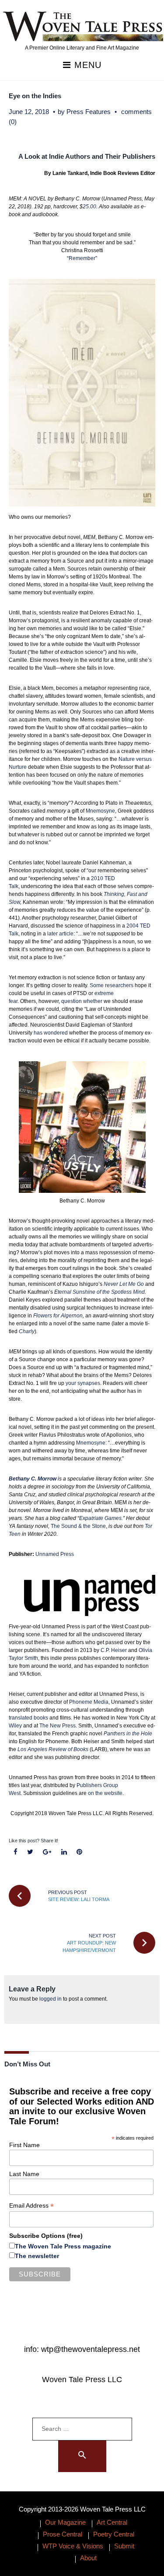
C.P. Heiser (114, 1650)
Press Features (89, 112)
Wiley (15, 1726)
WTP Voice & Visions (73, 2546)
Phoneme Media (89, 1702)
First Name (24, 2145)
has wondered (51, 1033)
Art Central (112, 2522)
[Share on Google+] (47, 1852)
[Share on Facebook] (16, 1852)
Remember (82, 258)
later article (60, 934)
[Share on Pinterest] (79, 1852)
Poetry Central (114, 2534)
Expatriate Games (100, 1518)
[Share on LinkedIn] (64, 1852)
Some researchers (112, 985)
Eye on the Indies (35, 96)
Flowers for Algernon (58, 1316)
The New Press (58, 1726)
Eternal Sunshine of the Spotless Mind (99, 1292)
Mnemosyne (100, 811)
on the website (105, 1793)
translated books (28, 1718)
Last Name (24, 2174)
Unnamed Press (55, 1554)
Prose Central (63, 2534)
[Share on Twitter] (30, 1852)
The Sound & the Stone (78, 1526)
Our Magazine (65, 2522)
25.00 (89, 207)
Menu (86, 65)
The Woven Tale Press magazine (63, 2246)
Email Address (31, 2206)
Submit (124, 2546)
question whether (82, 1001)
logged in (51, 1999)
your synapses (83, 1383)
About (88, 2558)
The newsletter (37, 2256)
